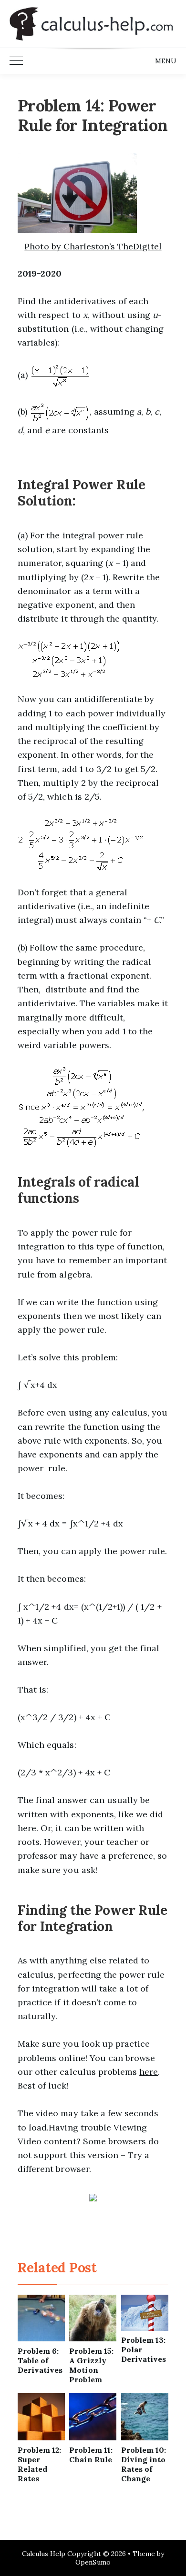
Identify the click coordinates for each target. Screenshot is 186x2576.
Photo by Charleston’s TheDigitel (93, 246)
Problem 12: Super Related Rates (39, 2464)
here (149, 2072)
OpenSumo (93, 2562)
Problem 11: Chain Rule (91, 2455)
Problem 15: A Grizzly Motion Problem (91, 2365)
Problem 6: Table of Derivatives (40, 2360)
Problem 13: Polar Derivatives (144, 2349)
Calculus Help (44, 2554)
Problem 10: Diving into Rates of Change (144, 2464)
